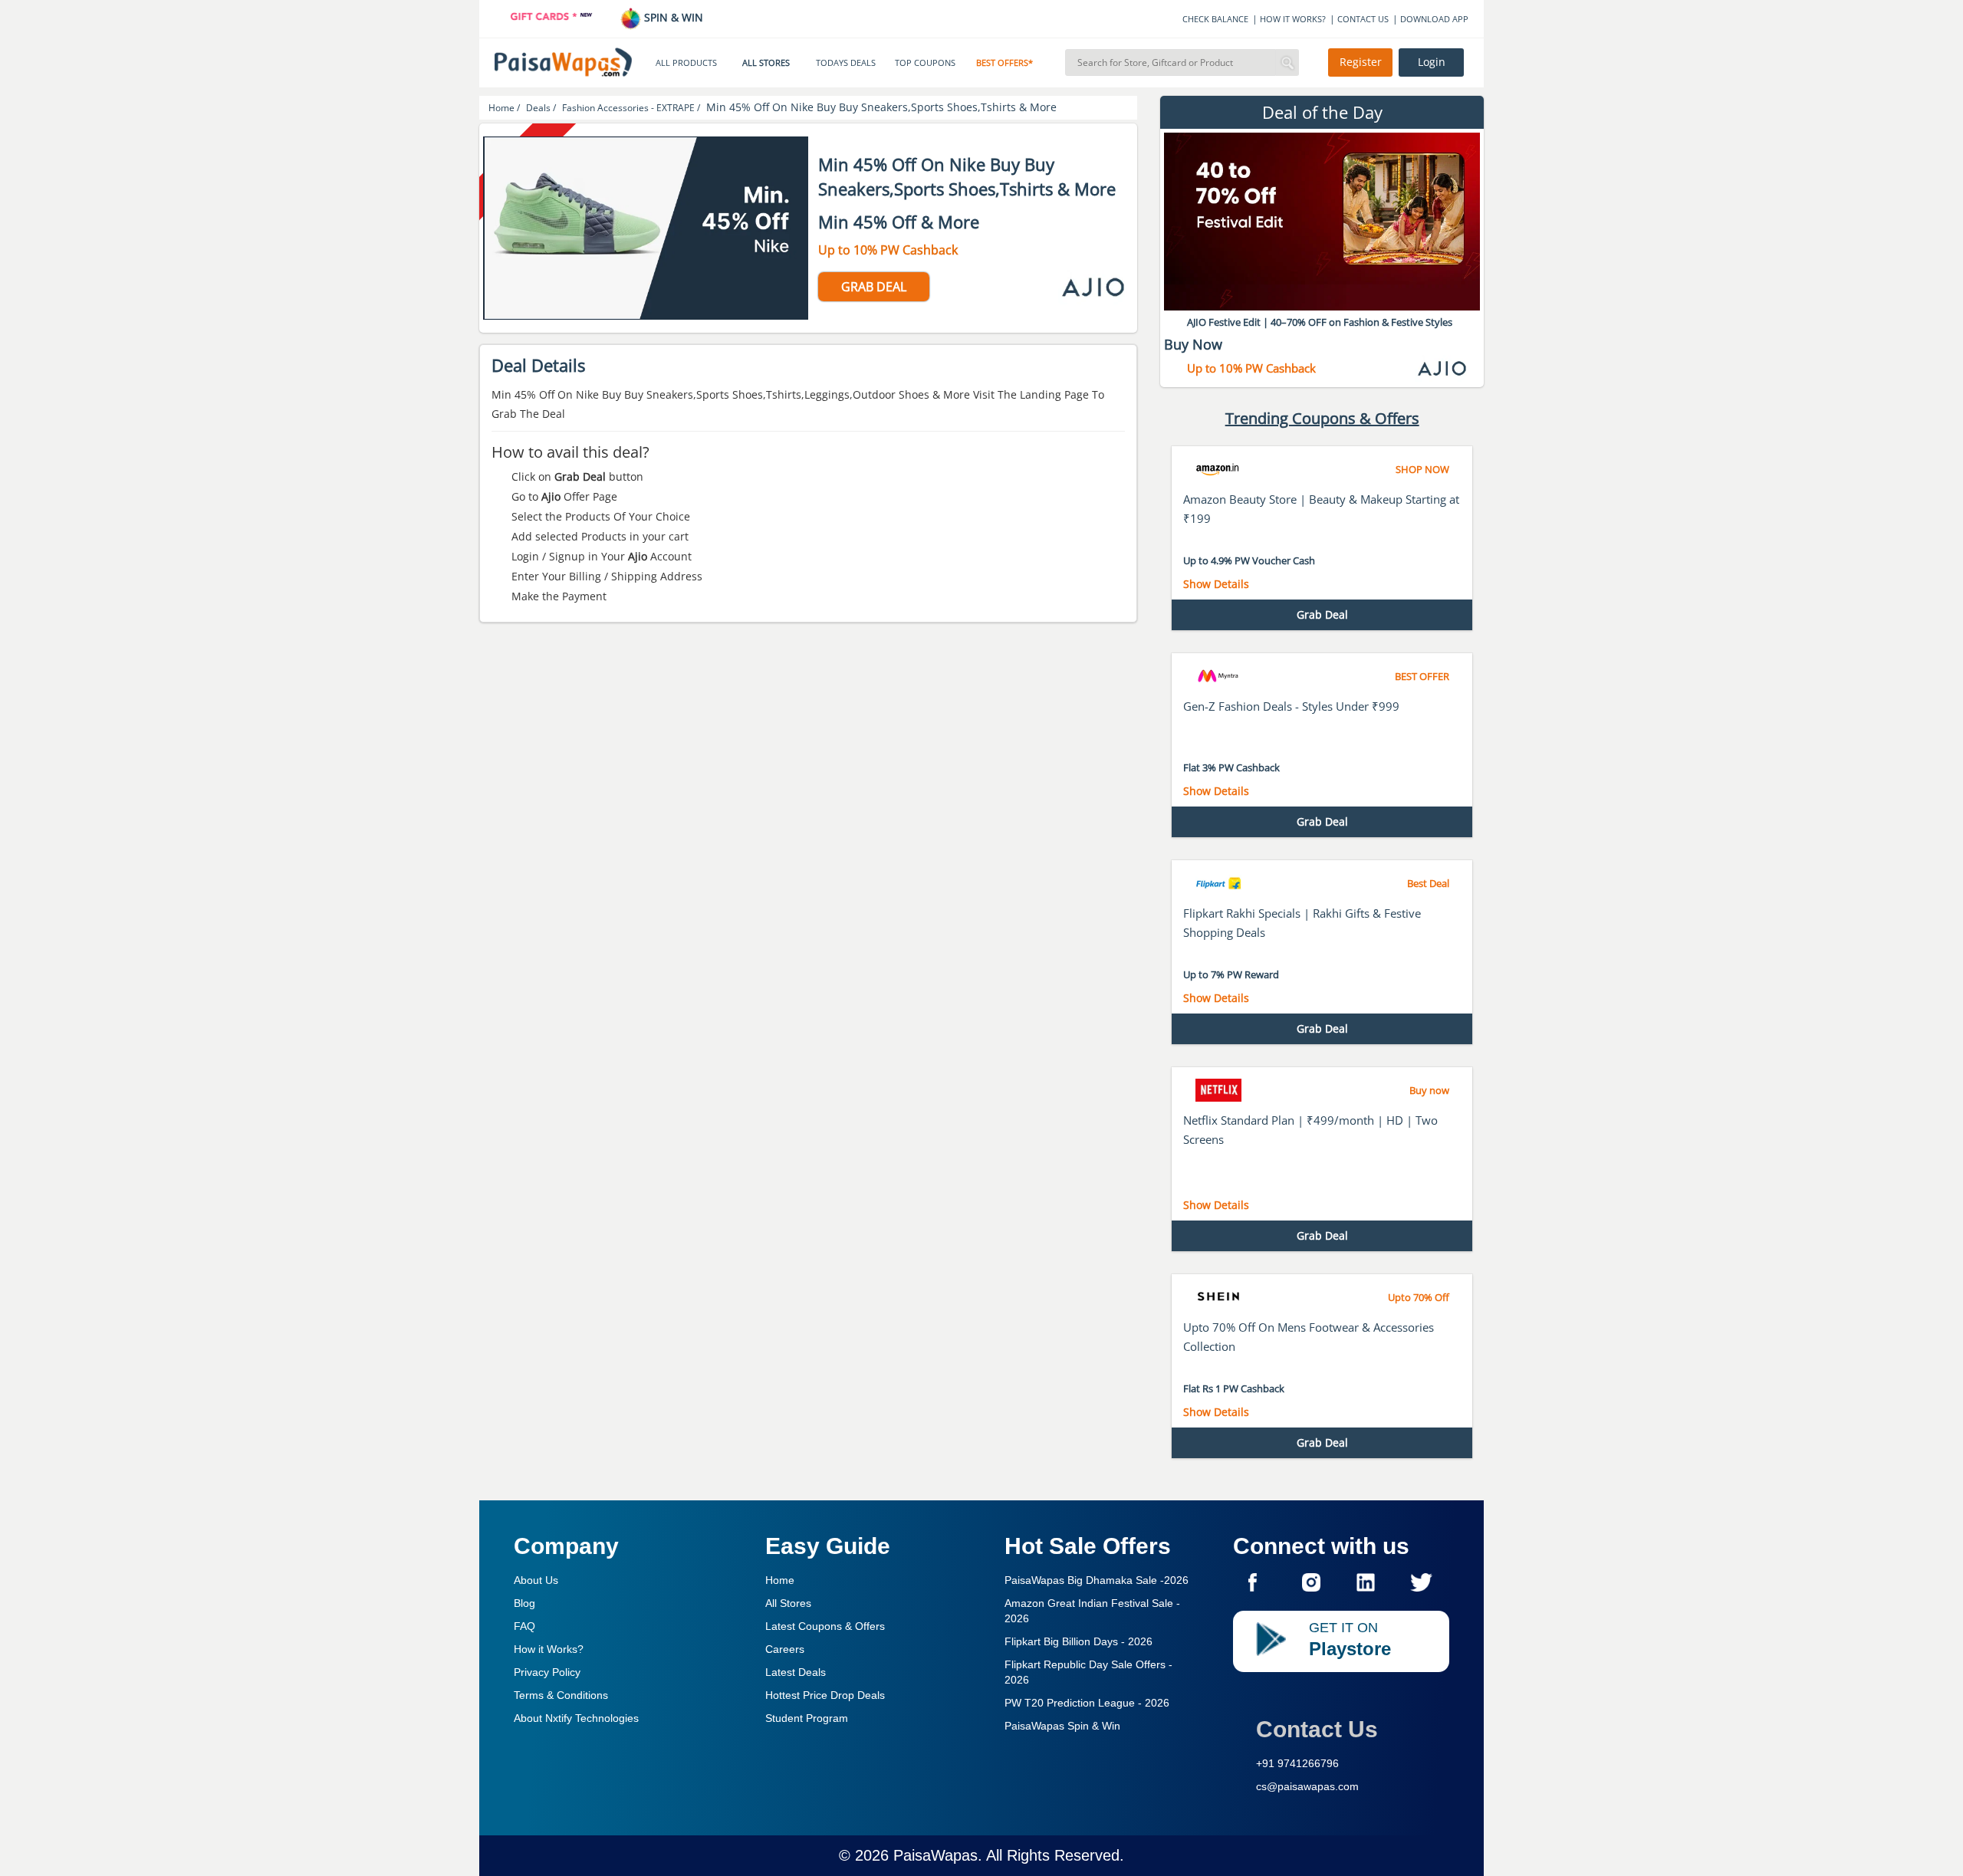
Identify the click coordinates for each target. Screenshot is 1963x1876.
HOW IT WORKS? (1293, 19)
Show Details (1216, 584)
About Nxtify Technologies (576, 1718)
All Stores (788, 1603)
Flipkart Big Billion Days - (1078, 1641)
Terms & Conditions (561, 1695)
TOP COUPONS (925, 63)
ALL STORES (766, 63)
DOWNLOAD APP (1434, 19)
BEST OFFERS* (1005, 63)
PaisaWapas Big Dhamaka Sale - (1097, 1580)
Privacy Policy (547, 1672)
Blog (524, 1603)
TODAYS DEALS (846, 63)
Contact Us (1317, 1729)
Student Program (807, 1718)
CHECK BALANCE (1215, 19)
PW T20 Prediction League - (1087, 1703)
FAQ (524, 1626)
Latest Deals (796, 1672)
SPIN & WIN (672, 17)
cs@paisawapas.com (1307, 1786)
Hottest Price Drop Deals (825, 1695)
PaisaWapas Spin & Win (1062, 1726)
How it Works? (549, 1649)
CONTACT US (1363, 19)
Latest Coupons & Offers (825, 1626)
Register (1361, 62)
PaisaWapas (935, 1855)
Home (780, 1580)
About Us (536, 1580)
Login (1432, 62)
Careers (785, 1649)
